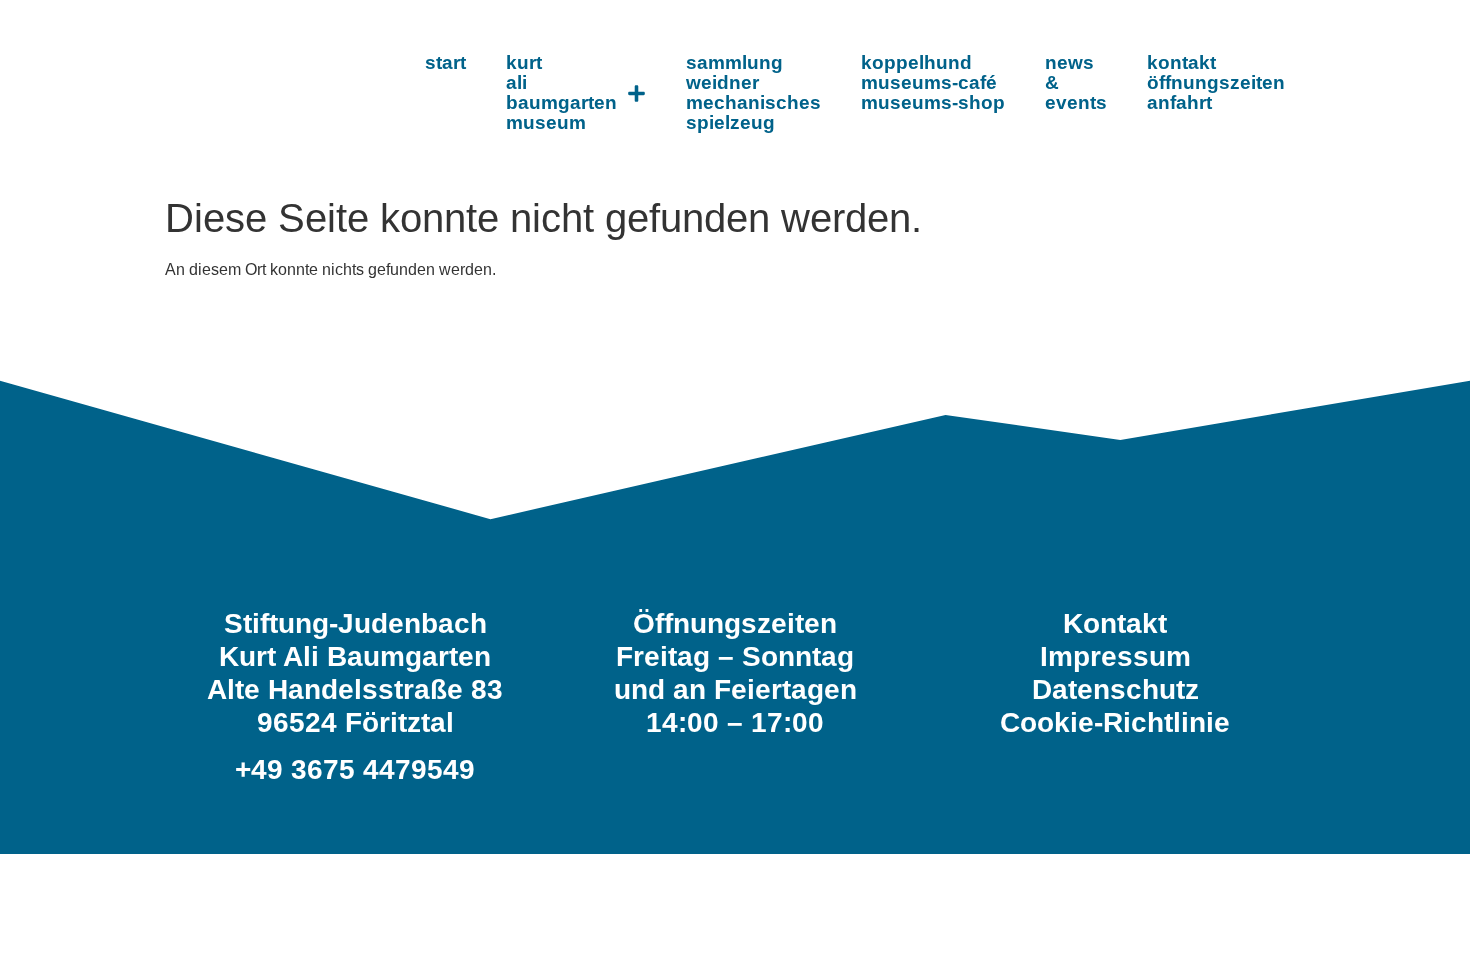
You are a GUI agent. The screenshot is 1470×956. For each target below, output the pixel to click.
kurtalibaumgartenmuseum (561, 92)
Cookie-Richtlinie (1115, 722)
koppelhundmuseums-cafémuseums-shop (933, 82)
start (445, 62)
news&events (1076, 82)
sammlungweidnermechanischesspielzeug (753, 92)
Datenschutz (1115, 689)
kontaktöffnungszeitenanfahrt (1216, 82)
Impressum (1115, 656)
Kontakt (1115, 623)
